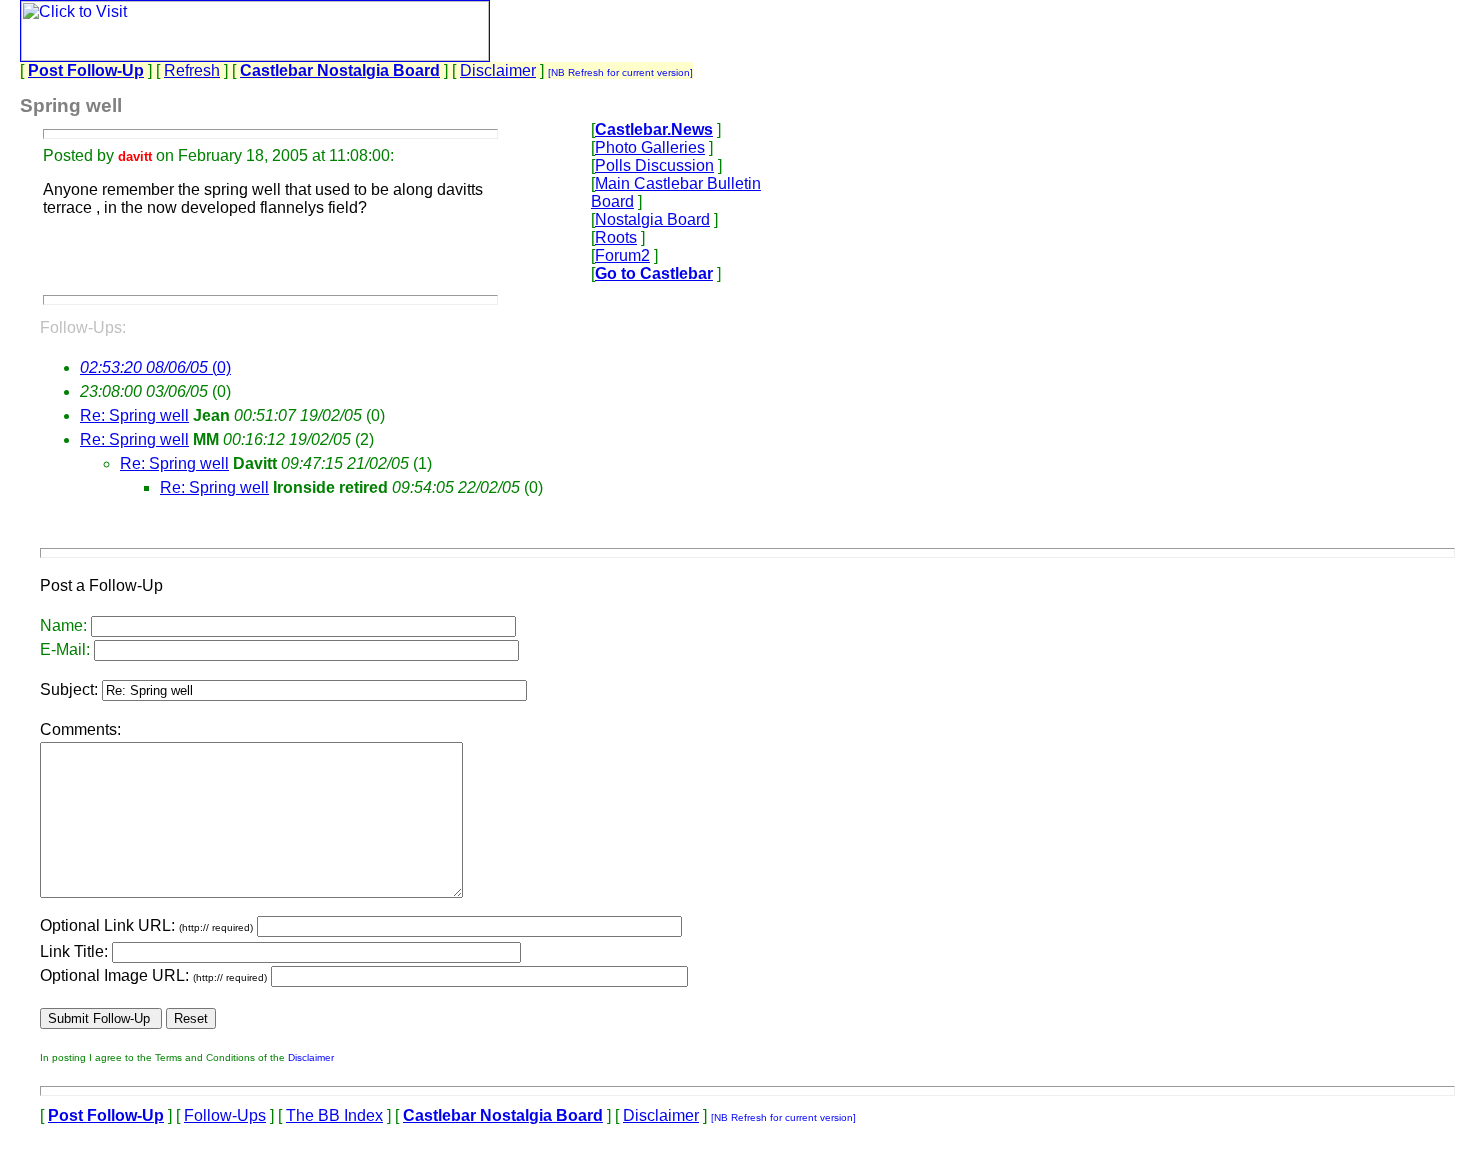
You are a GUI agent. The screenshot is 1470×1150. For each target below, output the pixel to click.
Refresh (192, 70)
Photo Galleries (650, 147)
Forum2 (622, 255)
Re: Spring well (134, 415)
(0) (155, 367)
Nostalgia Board (652, 219)
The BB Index (334, 1115)
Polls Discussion (654, 165)
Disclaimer (498, 70)
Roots (616, 237)
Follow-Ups (225, 1115)
